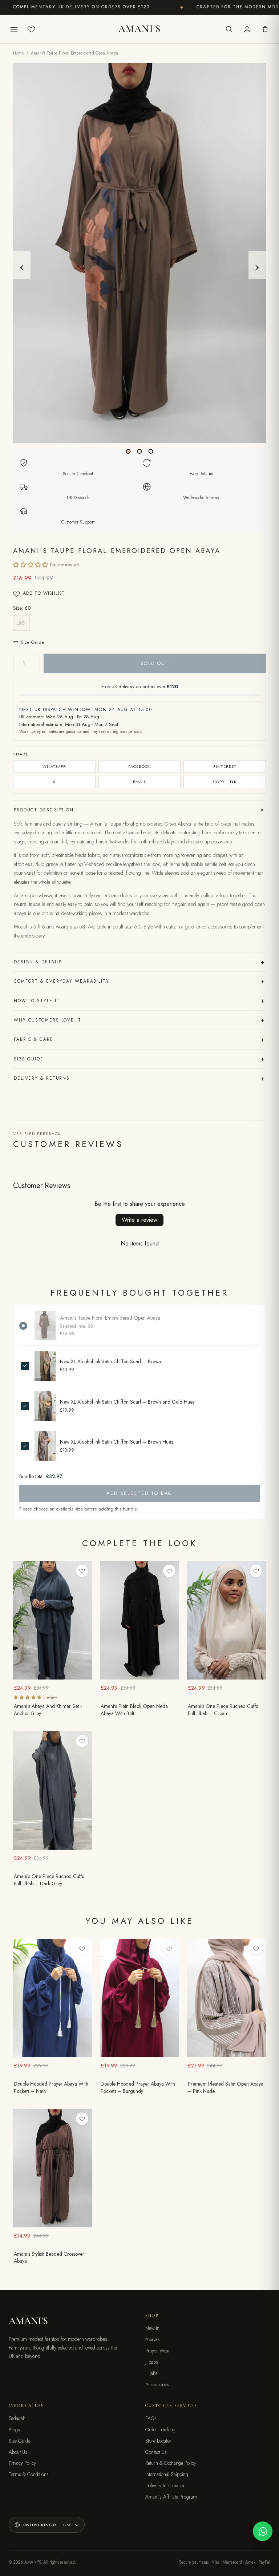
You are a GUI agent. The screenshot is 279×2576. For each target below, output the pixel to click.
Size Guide (33, 642)
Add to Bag (139, 1674)
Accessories (157, 2384)
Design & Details (139, 962)
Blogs (14, 2429)
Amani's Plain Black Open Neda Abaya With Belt (134, 1710)
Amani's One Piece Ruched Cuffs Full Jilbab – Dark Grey (49, 1880)
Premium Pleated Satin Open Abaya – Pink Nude (226, 2088)
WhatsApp (54, 766)
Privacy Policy (22, 2463)
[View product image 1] (128, 451)
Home (19, 53)
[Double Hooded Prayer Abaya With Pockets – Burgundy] (139, 1998)
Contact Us (156, 2452)
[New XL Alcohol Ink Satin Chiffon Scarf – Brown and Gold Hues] (45, 1406)
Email (139, 782)
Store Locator (158, 2441)
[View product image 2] (140, 451)
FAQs (151, 2418)
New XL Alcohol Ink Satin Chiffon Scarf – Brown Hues (116, 1442)
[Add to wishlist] (82, 1571)
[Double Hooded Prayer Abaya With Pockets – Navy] (52, 1998)
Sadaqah (17, 2418)
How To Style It (139, 1000)
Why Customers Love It (139, 1020)
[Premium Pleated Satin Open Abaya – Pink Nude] (227, 1998)
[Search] (229, 29)
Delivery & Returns (139, 1078)
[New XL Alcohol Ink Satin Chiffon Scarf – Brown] (45, 1366)
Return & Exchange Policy (171, 2463)
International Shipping (167, 2474)
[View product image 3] (151, 451)
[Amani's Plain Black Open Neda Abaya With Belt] (139, 1620)
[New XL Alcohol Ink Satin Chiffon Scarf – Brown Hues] (45, 1446)
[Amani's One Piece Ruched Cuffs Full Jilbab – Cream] (227, 1620)
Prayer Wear (158, 2351)
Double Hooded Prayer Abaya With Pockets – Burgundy (138, 2088)
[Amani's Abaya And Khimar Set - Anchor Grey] (52, 1620)
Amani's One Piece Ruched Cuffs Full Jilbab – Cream (223, 1710)
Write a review (139, 1220)
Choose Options (52, 1674)
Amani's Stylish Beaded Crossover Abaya (49, 2258)
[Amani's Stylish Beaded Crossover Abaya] (52, 2168)
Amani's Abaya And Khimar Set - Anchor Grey (48, 1710)
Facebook (140, 766)
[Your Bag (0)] (265, 29)
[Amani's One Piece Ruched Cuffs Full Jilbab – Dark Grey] (52, 1790)
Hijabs (151, 2373)
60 (21, 623)
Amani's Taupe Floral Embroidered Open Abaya (110, 1318)
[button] (31, 565)
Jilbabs (152, 2362)
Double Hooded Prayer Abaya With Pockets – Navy (51, 2088)
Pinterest (225, 766)
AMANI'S (139, 29)
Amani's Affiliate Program (171, 2497)
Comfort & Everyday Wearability (139, 981)
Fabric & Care (139, 1039)
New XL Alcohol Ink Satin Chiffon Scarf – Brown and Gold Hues (127, 1402)
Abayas (153, 2339)
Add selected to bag (139, 1493)
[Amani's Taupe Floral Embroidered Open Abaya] (45, 1326)
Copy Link (225, 782)
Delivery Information (165, 2485)
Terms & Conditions (29, 2474)
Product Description (140, 810)
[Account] (247, 29)
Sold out (155, 663)
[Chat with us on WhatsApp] (263, 2531)
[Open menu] (14, 29)
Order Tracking (160, 2429)
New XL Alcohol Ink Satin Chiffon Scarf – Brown (110, 1362)
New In (152, 2328)
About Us (18, 2452)
